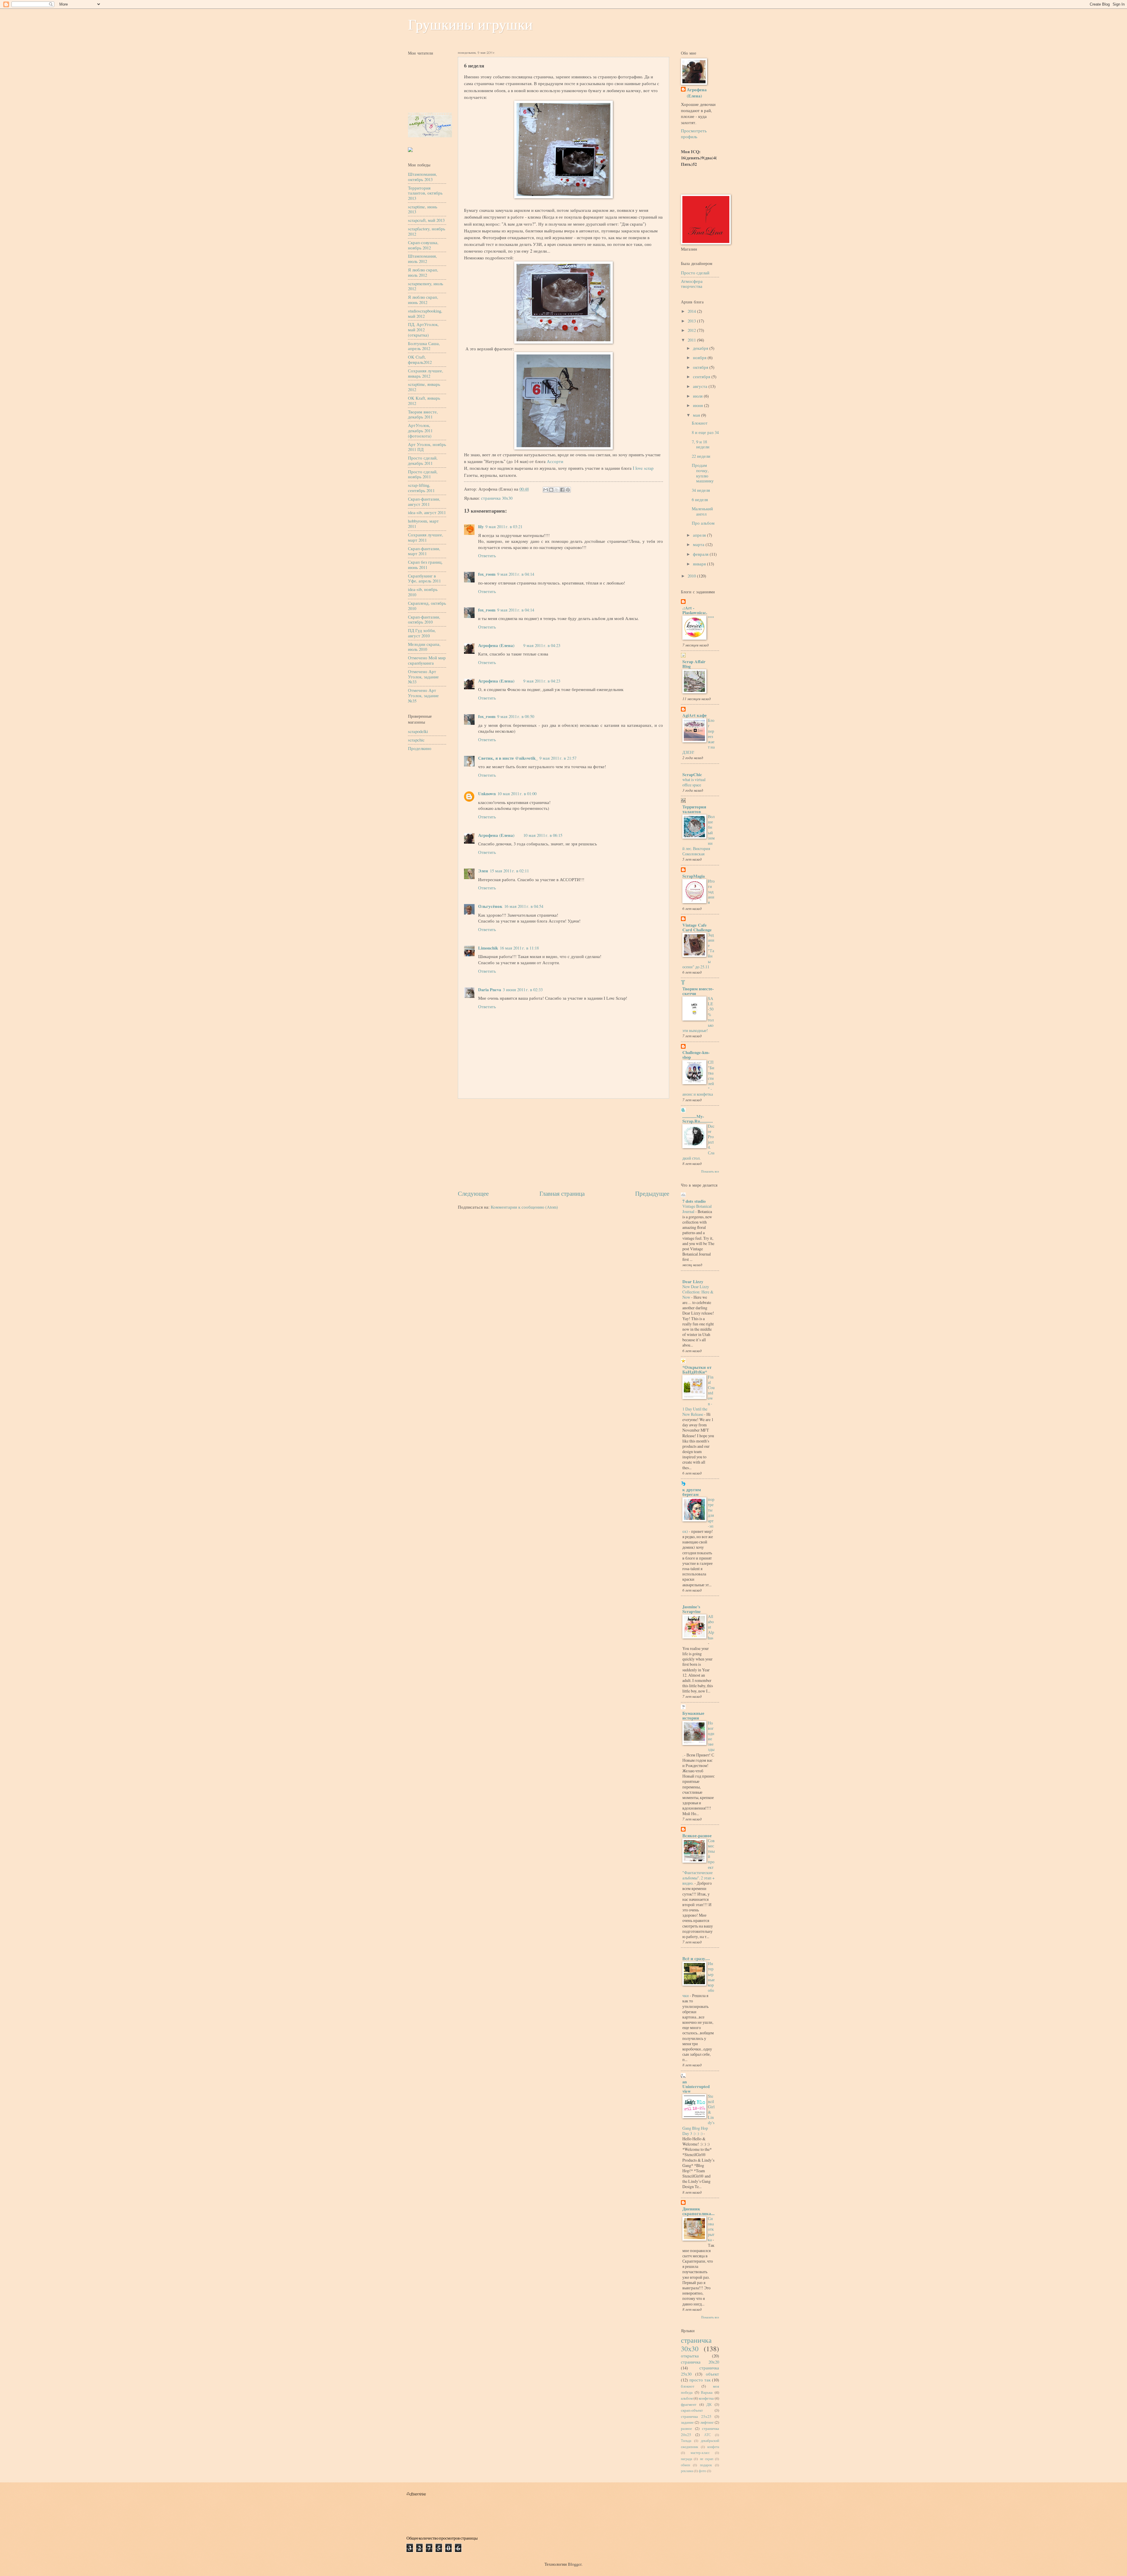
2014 (692, 311)
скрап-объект (692, 2410)
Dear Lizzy (693, 1282)
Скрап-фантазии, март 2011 (424, 551)
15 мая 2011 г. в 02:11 (509, 871)
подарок (706, 2465)
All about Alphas (711, 1627)
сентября (702, 376)
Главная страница (562, 1193)
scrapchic (416, 740)
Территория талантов (694, 809)
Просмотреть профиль (694, 134)
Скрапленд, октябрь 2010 (427, 606)
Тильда (686, 2441)
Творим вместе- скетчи (698, 991)
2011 (692, 340)
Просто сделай (695, 273)
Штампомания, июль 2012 (422, 259)
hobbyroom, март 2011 (423, 523)
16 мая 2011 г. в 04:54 (524, 906)
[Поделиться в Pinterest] (568, 490)
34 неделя (701, 490)
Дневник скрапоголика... (699, 2211)
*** (711, 618)
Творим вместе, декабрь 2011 (423, 414)
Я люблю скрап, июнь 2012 (423, 300)
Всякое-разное (697, 1836)
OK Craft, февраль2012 (420, 359)
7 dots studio (694, 1201)
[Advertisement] (563, 1144)
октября (701, 367)
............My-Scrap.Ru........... (698, 1119)
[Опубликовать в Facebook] (562, 490)
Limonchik (488, 948)
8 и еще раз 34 (705, 432)
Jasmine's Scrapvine (692, 1609)
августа (701, 386)
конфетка (706, 2398)
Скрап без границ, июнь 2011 (425, 565)
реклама (687, 2471)
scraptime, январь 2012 (424, 387)
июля (698, 396)
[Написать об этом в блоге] (551, 490)
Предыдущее (652, 1193)
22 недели (701, 456)
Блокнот (700, 423)
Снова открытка (711, 2229)
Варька (707, 2392)
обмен (685, 2465)
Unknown (487, 794)
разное (686, 2428)
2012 (692, 330)
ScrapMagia (694, 876)
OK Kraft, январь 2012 (424, 401)
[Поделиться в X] (557, 490)
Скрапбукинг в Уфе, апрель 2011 (424, 578)
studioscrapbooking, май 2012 (425, 313)
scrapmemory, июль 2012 (426, 286)
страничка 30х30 (497, 498)
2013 (692, 321)
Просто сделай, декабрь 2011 (423, 460)
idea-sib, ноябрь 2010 (423, 592)
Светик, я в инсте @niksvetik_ (508, 758)
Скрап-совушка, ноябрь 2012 (423, 245)
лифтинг (707, 2422)
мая (697, 415)
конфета (713, 2447)
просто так (700, 2380)
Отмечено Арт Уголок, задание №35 (423, 695)
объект (712, 2374)
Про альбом (703, 523)
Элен (483, 871)
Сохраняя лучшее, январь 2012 (426, 373)
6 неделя (700, 499)
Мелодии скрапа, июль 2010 (424, 647)
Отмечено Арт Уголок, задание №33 (423, 676)
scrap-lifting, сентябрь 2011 (421, 488)
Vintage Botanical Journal (697, 1209)
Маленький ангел (702, 511)
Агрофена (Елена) (496, 645)
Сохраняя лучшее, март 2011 (426, 537)
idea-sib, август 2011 (427, 512)
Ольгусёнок (490, 906)
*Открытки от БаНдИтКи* (697, 1370)
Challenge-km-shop (696, 1055)
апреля (700, 535)
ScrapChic (692, 775)
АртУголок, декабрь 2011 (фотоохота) (420, 430)
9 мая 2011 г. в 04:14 (516, 574)
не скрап (707, 2459)
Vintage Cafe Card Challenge (697, 927)
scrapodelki (418, 731)
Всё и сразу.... (696, 1958)
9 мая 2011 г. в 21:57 (558, 758)
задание (687, 2422)
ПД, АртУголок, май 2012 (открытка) (423, 329)
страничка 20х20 (700, 2362)
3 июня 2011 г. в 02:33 (523, 989)
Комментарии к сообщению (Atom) (524, 1207)
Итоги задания (711, 892)
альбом (687, 2398)
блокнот (688, 2386)
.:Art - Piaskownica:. (695, 610)
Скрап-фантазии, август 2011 (424, 501)
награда (686, 2459)
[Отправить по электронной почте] (546, 490)
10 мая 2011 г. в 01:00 (517, 793)
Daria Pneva (490, 990)
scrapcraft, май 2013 (426, 220)
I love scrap (643, 468)
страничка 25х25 (696, 2416)
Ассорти (555, 461)
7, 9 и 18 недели (701, 444)
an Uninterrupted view (696, 2086)
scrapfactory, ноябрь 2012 (427, 231)
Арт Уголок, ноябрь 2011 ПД (427, 447)
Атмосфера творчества (692, 284)
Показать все (710, 1171)
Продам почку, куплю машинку (703, 473)
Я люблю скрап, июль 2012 (423, 272)
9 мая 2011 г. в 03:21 (504, 526)
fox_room (487, 574)
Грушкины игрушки (470, 25)
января (700, 564)
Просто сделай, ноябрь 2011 (423, 474)
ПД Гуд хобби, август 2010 (422, 633)
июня (699, 405)
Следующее (473, 1193)
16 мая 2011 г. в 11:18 (519, 948)
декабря (701, 348)
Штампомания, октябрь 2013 (422, 177)
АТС (707, 2435)
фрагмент (689, 2404)
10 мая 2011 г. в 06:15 (543, 835)
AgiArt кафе (695, 715)
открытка (690, 2356)
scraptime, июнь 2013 (423, 209)
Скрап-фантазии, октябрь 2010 (424, 619)
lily (481, 527)
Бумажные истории (693, 1716)
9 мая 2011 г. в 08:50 (516, 716)
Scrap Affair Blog (694, 664)
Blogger (575, 2564)
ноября (700, 357)
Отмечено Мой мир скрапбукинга (427, 660)
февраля (701, 554)
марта (699, 544)
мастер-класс (700, 2453)
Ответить (487, 555)
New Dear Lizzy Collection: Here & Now (698, 1292)
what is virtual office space (694, 782)
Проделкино (420, 748)
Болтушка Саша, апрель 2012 (424, 346)
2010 (692, 576)
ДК (709, 2404)
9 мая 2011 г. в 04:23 (542, 645)
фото (702, 2471)
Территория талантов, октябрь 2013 (425, 193)
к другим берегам (692, 1492)
